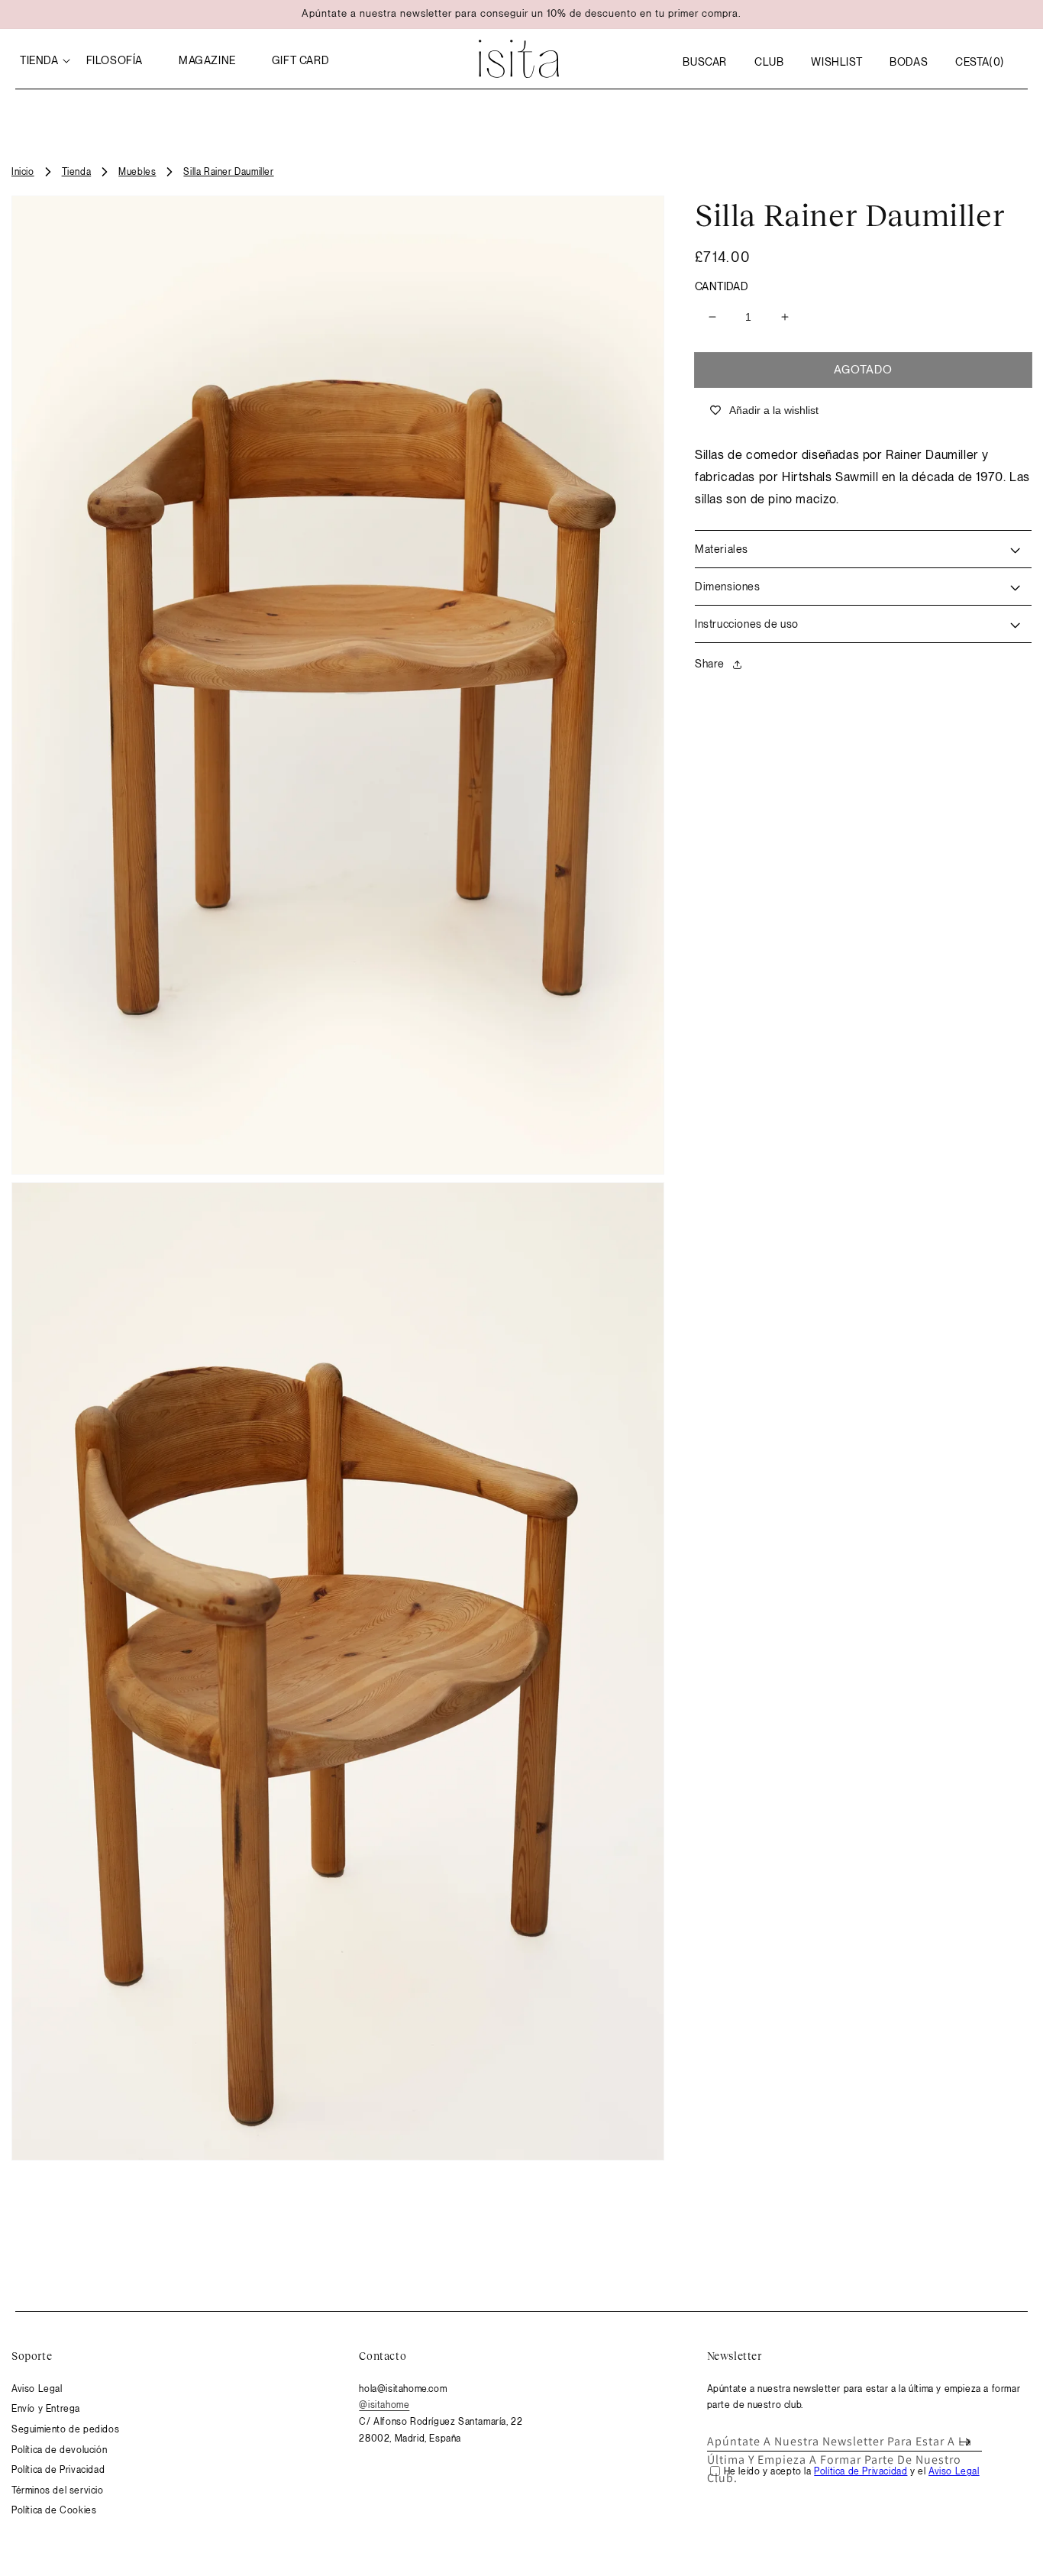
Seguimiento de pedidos (65, 2429)
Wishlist (836, 62)
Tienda (77, 172)
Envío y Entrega (46, 2409)
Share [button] (710, 664)
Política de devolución (59, 2450)
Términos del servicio (58, 2490)
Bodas (909, 62)
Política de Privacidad (58, 2470)
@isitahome (384, 2405)
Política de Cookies (54, 2510)
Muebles (137, 172)
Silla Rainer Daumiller (228, 172)
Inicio (23, 172)
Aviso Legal (37, 2389)
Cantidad (722, 286)
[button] (705, 62)
